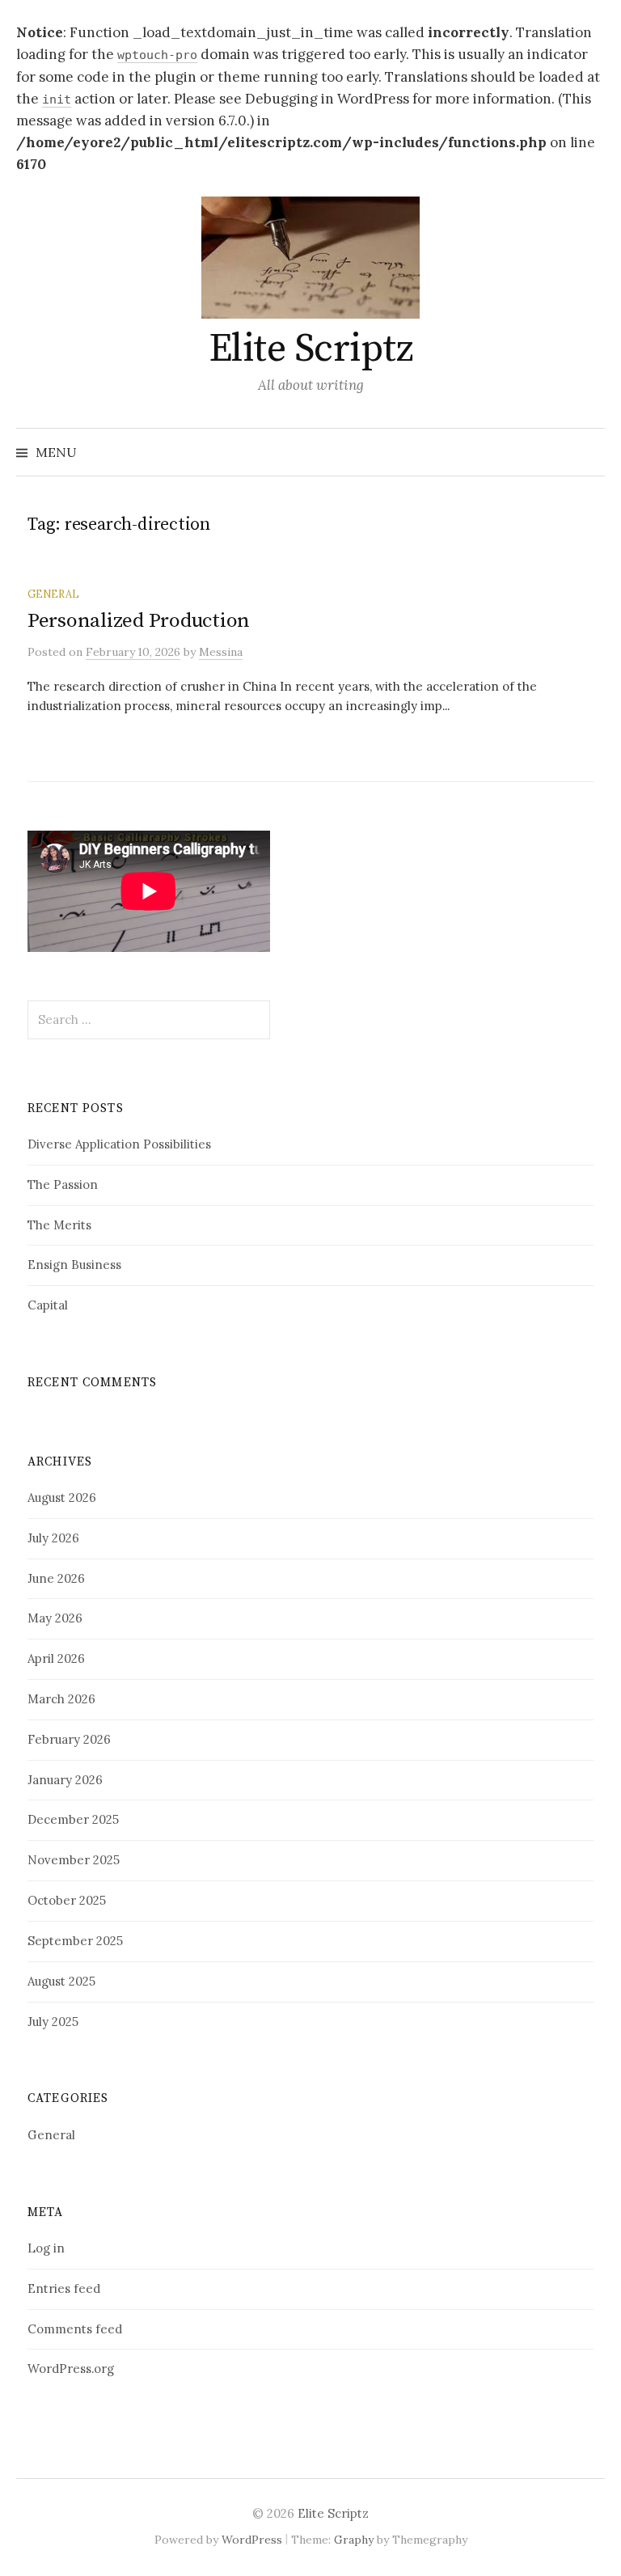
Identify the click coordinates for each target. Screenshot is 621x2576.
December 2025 (73, 1819)
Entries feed (64, 2288)
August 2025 (61, 1981)
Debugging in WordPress (327, 99)
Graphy (354, 2540)
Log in (46, 2248)
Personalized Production (139, 621)
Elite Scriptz (311, 349)
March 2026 (61, 1699)
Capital (48, 1305)
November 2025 (74, 1860)
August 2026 (62, 1497)
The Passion (63, 1184)
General (53, 594)
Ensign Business (74, 1265)
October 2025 (67, 1900)
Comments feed (75, 2329)
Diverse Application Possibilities (119, 1144)
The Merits (59, 1225)
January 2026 (65, 1780)
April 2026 (56, 1658)
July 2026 (53, 1538)
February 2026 (69, 1739)
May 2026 (55, 1618)
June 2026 (56, 1578)
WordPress (252, 2540)
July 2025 (53, 2022)
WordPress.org (71, 2369)
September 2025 (75, 1941)
